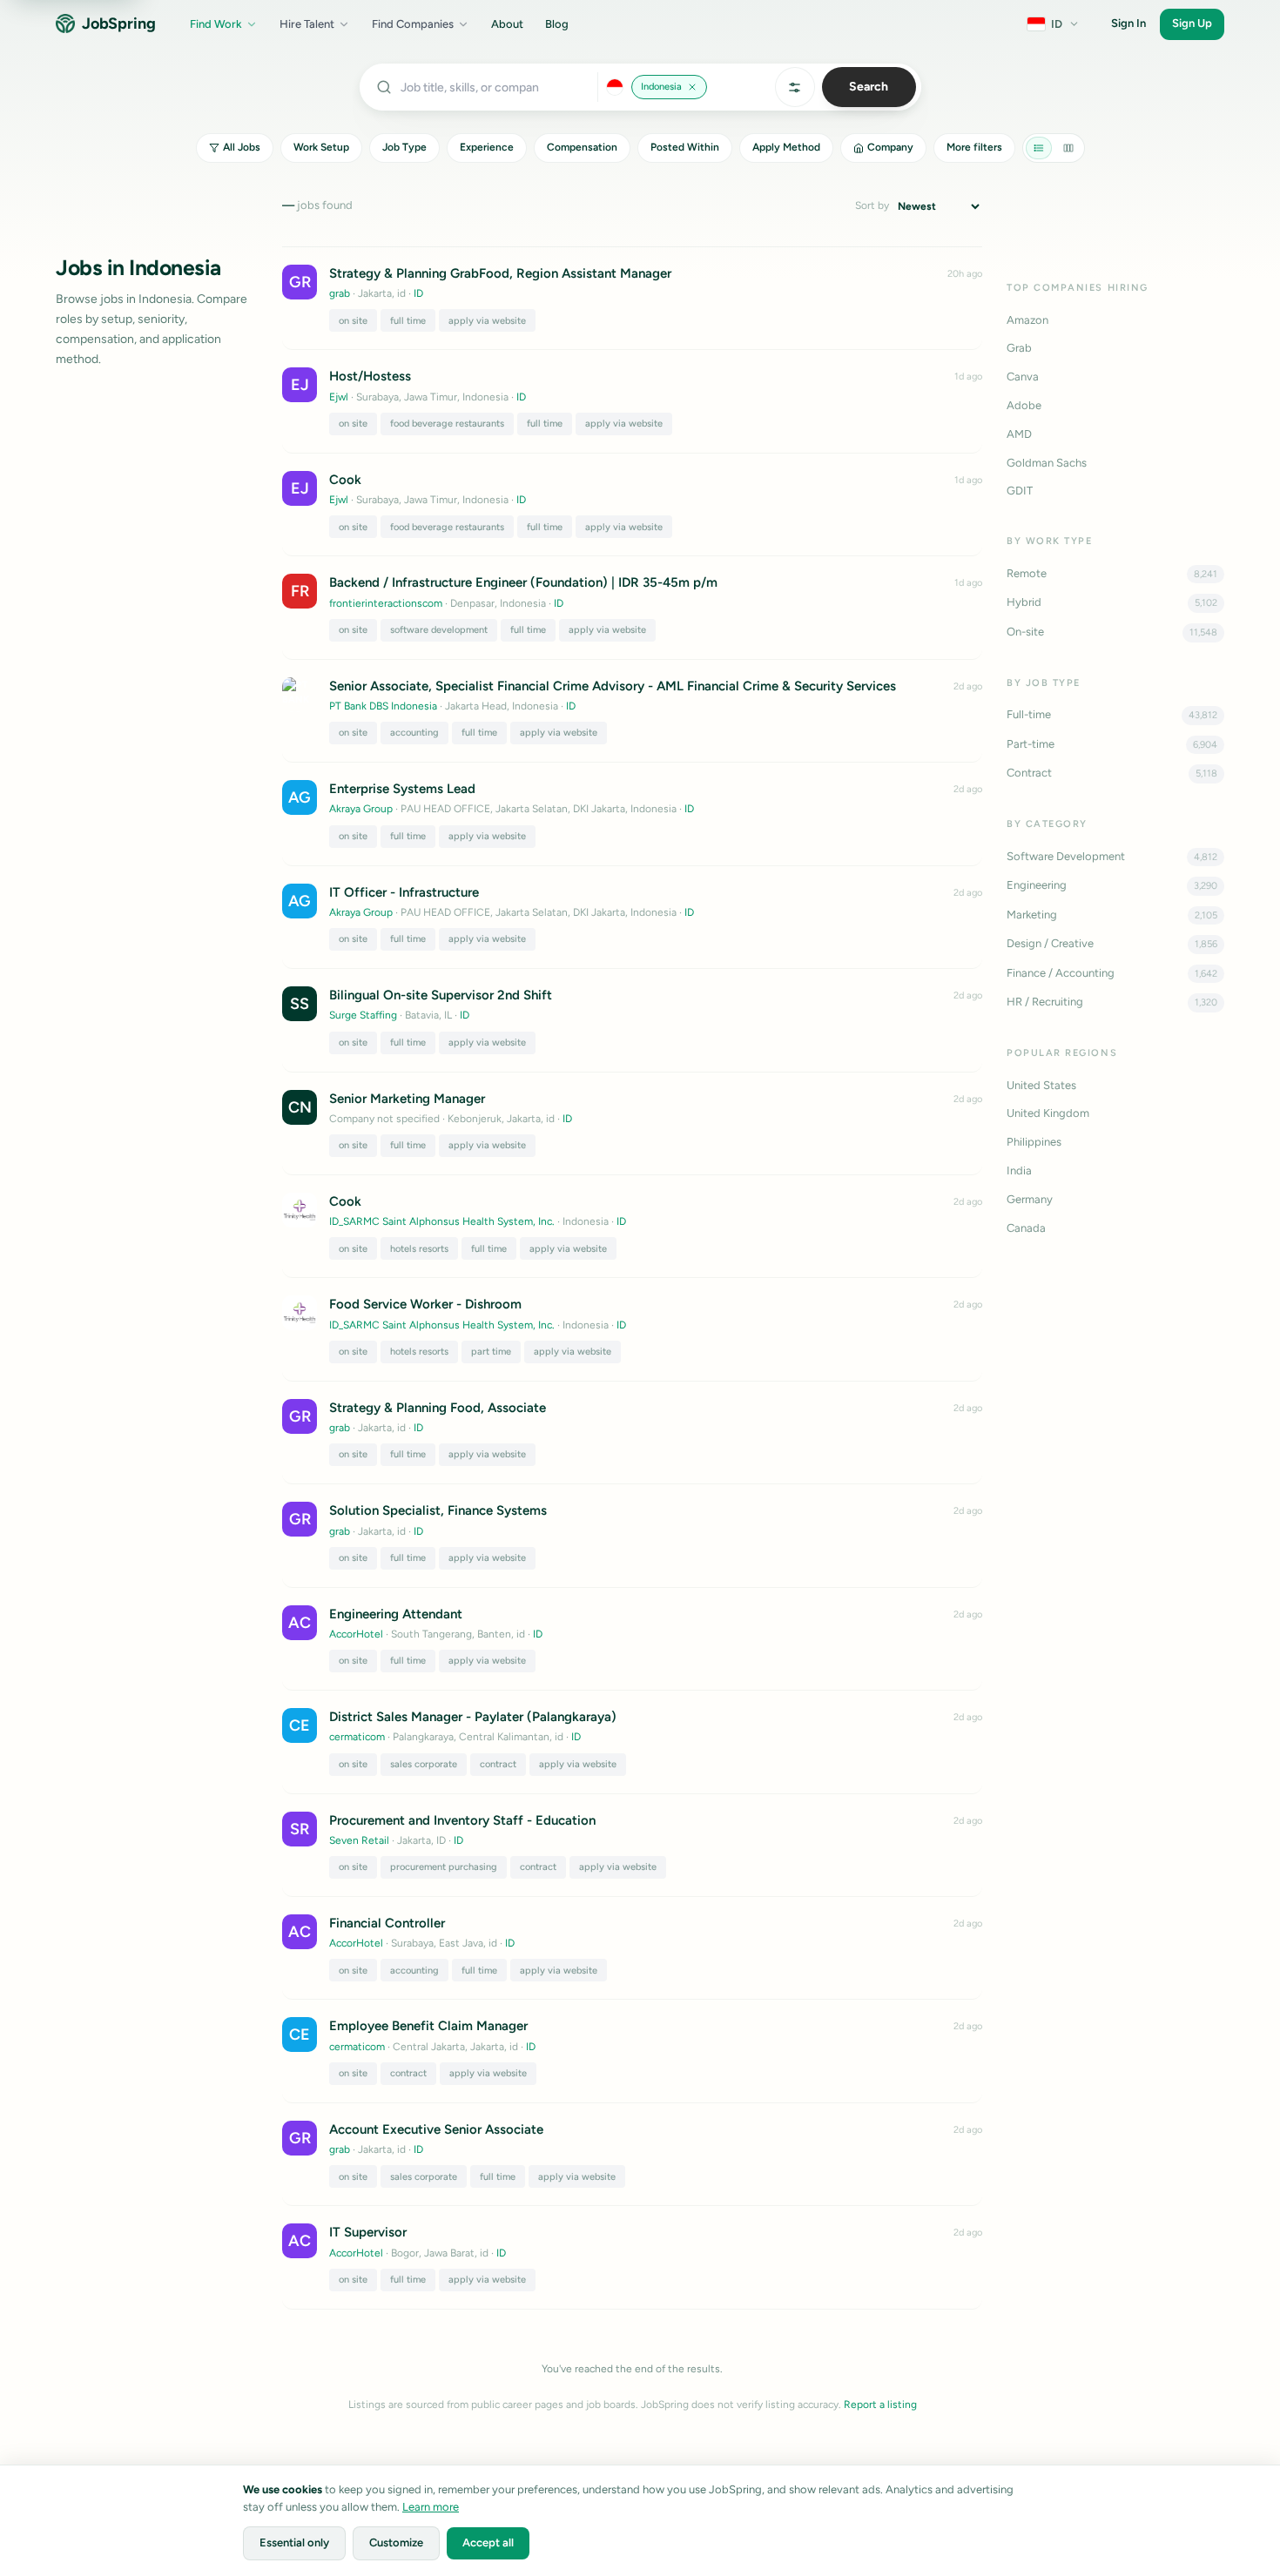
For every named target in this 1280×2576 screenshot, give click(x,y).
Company (890, 147)
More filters (974, 147)
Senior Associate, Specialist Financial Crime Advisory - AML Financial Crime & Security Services (613, 686)
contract (498, 1764)
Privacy (1089, 2498)
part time (491, 1352)
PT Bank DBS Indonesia (383, 706)
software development (439, 630)
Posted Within (685, 147)
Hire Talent (307, 24)
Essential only (294, 2542)
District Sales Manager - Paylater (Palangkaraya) (473, 1717)
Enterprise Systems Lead (402, 789)
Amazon (1027, 320)
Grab (1019, 348)
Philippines (1034, 1142)
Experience (487, 147)
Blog (557, 24)
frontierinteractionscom (386, 603)
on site (353, 321)
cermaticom (357, 1737)
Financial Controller (387, 1923)
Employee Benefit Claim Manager (428, 2026)
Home (1231, 2498)
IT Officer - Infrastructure (404, 892)
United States (1041, 1085)
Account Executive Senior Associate (436, 2129)
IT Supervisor (368, 2232)
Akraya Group (361, 809)
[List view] (1039, 148)
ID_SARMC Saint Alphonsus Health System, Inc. (442, 1221)
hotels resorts (419, 1249)
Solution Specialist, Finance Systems (438, 1510)
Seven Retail (359, 1840)
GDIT (1020, 491)
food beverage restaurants (447, 424)
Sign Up (1192, 23)
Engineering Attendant (396, 1614)
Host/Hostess (370, 376)
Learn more (431, 2507)
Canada (1026, 1228)
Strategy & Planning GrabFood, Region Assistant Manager (500, 273)
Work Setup (321, 147)
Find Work (216, 24)
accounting (414, 733)
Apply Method (786, 147)
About (507, 24)
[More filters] (795, 87)
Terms (1138, 2498)
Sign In (1128, 23)
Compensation (582, 147)
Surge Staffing (363, 1015)
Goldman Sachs (1047, 463)
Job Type (404, 147)
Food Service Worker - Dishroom (425, 1304)
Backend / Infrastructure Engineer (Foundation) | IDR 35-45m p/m (523, 582)
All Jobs (242, 147)
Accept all (488, 2542)
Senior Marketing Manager (407, 1099)
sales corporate (424, 1764)
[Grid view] (1068, 148)
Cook (345, 480)
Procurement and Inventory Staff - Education (462, 1820)
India (1019, 1170)
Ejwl (339, 397)
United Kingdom (1048, 1113)
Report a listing (880, 2404)
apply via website (487, 321)
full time (408, 321)
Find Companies (413, 24)
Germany (1030, 1199)
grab (340, 293)
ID (418, 293)
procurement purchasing (444, 1867)
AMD (1019, 434)
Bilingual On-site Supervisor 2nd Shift (441, 995)
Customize (396, 2542)
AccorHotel (356, 1634)
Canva (1023, 377)
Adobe (1024, 405)
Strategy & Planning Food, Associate (438, 1408)
